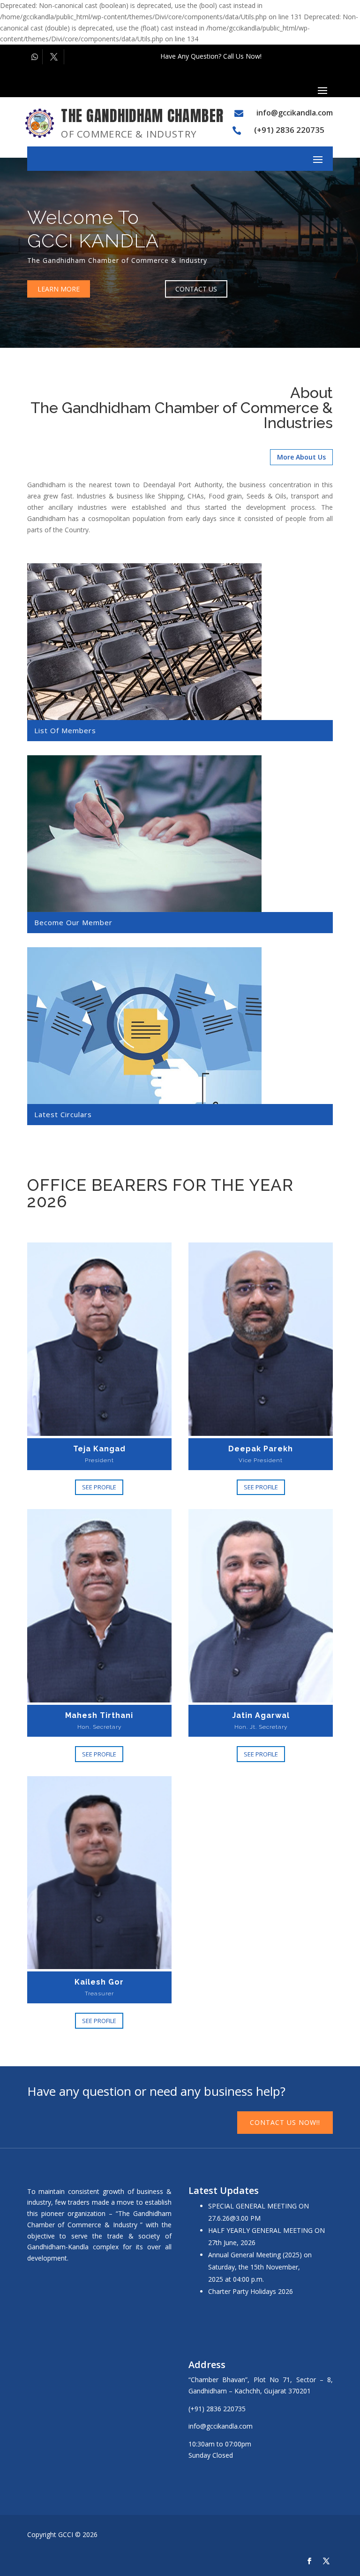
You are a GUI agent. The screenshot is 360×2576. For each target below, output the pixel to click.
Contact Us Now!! (285, 2122)
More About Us (301, 457)
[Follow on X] (55, 57)
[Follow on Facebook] (309, 2561)
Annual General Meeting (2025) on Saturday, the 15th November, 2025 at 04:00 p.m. (260, 2267)
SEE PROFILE (99, 1487)
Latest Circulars (63, 1114)
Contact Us (196, 289)
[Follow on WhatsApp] (35, 57)
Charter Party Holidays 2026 (251, 2291)
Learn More (59, 289)
